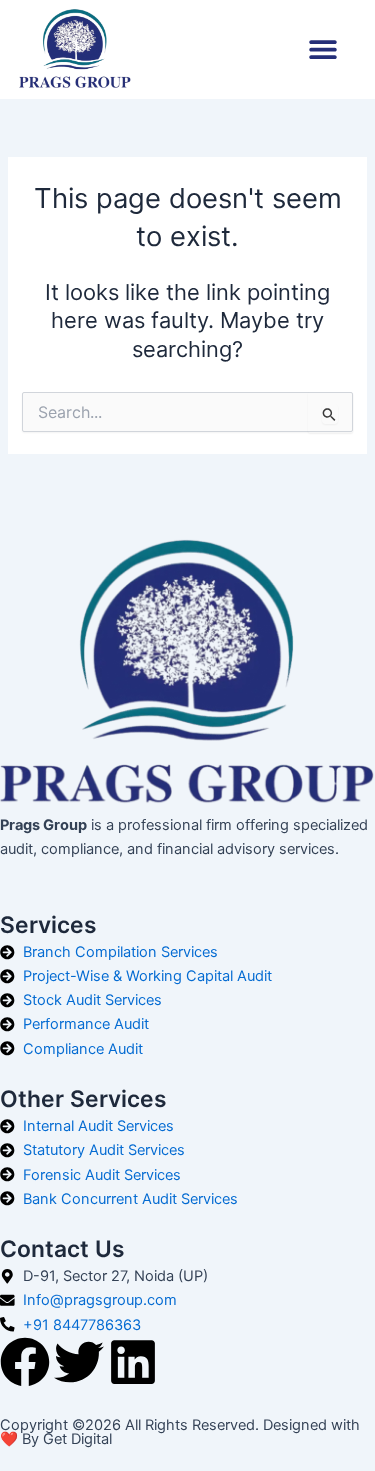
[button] (322, 49)
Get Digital (77, 1439)
